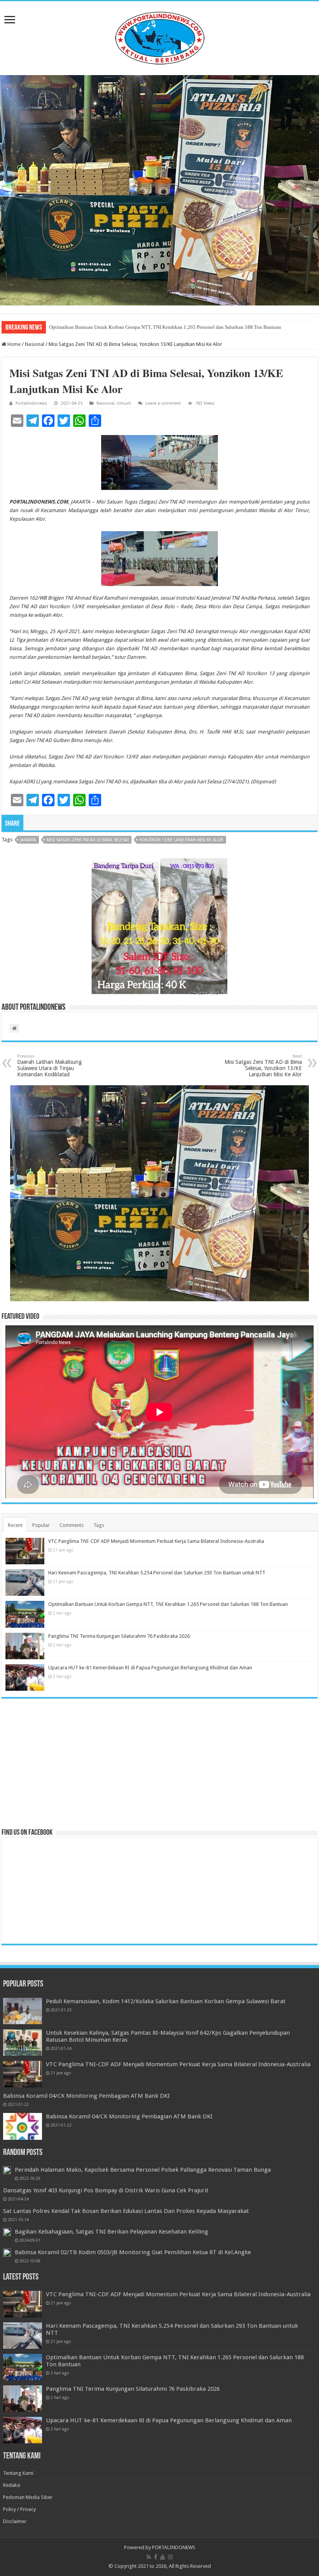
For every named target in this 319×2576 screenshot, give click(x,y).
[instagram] (170, 2557)
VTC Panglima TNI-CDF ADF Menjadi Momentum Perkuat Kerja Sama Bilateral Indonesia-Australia (156, 1541)
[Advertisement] (159, 1763)
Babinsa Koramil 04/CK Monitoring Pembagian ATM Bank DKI (86, 2096)
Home (13, 344)
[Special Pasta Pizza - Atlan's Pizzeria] (159, 190)
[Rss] (149, 2557)
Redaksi (12, 2485)
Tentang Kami (18, 2473)
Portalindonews (31, 403)
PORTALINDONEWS (174, 2547)
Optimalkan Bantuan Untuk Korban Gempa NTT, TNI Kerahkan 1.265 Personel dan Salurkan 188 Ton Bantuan (165, 327)
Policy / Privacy (19, 2509)
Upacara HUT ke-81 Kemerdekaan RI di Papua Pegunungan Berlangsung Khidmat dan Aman (150, 1668)
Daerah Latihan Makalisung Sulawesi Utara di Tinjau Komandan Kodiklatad (49, 1066)
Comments (72, 1525)
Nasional (35, 344)
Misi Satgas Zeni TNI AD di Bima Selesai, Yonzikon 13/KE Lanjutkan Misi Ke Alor (263, 1066)
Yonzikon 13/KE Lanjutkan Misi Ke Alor (181, 840)
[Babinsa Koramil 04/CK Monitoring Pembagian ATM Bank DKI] (23, 2126)
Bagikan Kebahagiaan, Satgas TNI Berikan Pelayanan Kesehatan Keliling (111, 2232)
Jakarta (28, 840)
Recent (15, 1525)
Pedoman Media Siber (28, 2497)
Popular (41, 1525)
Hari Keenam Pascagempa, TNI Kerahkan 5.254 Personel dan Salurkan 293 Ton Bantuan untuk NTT (157, 1573)
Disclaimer (15, 2521)
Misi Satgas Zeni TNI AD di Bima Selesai (88, 840)
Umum (124, 403)
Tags (99, 1525)
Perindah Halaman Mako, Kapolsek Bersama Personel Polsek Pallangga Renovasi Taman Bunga (143, 2170)
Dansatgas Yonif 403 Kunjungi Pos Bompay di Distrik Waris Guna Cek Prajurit (106, 2190)
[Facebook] (156, 2557)
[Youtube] (163, 2557)
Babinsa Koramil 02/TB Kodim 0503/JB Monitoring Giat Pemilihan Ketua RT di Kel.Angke (133, 2252)
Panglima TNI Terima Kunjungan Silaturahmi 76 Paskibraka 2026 (119, 1636)
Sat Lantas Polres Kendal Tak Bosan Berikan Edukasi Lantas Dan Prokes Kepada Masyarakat (126, 2211)
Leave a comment (163, 403)
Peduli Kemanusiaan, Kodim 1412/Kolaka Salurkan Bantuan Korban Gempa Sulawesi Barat (166, 2001)
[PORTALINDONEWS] (159, 37)
